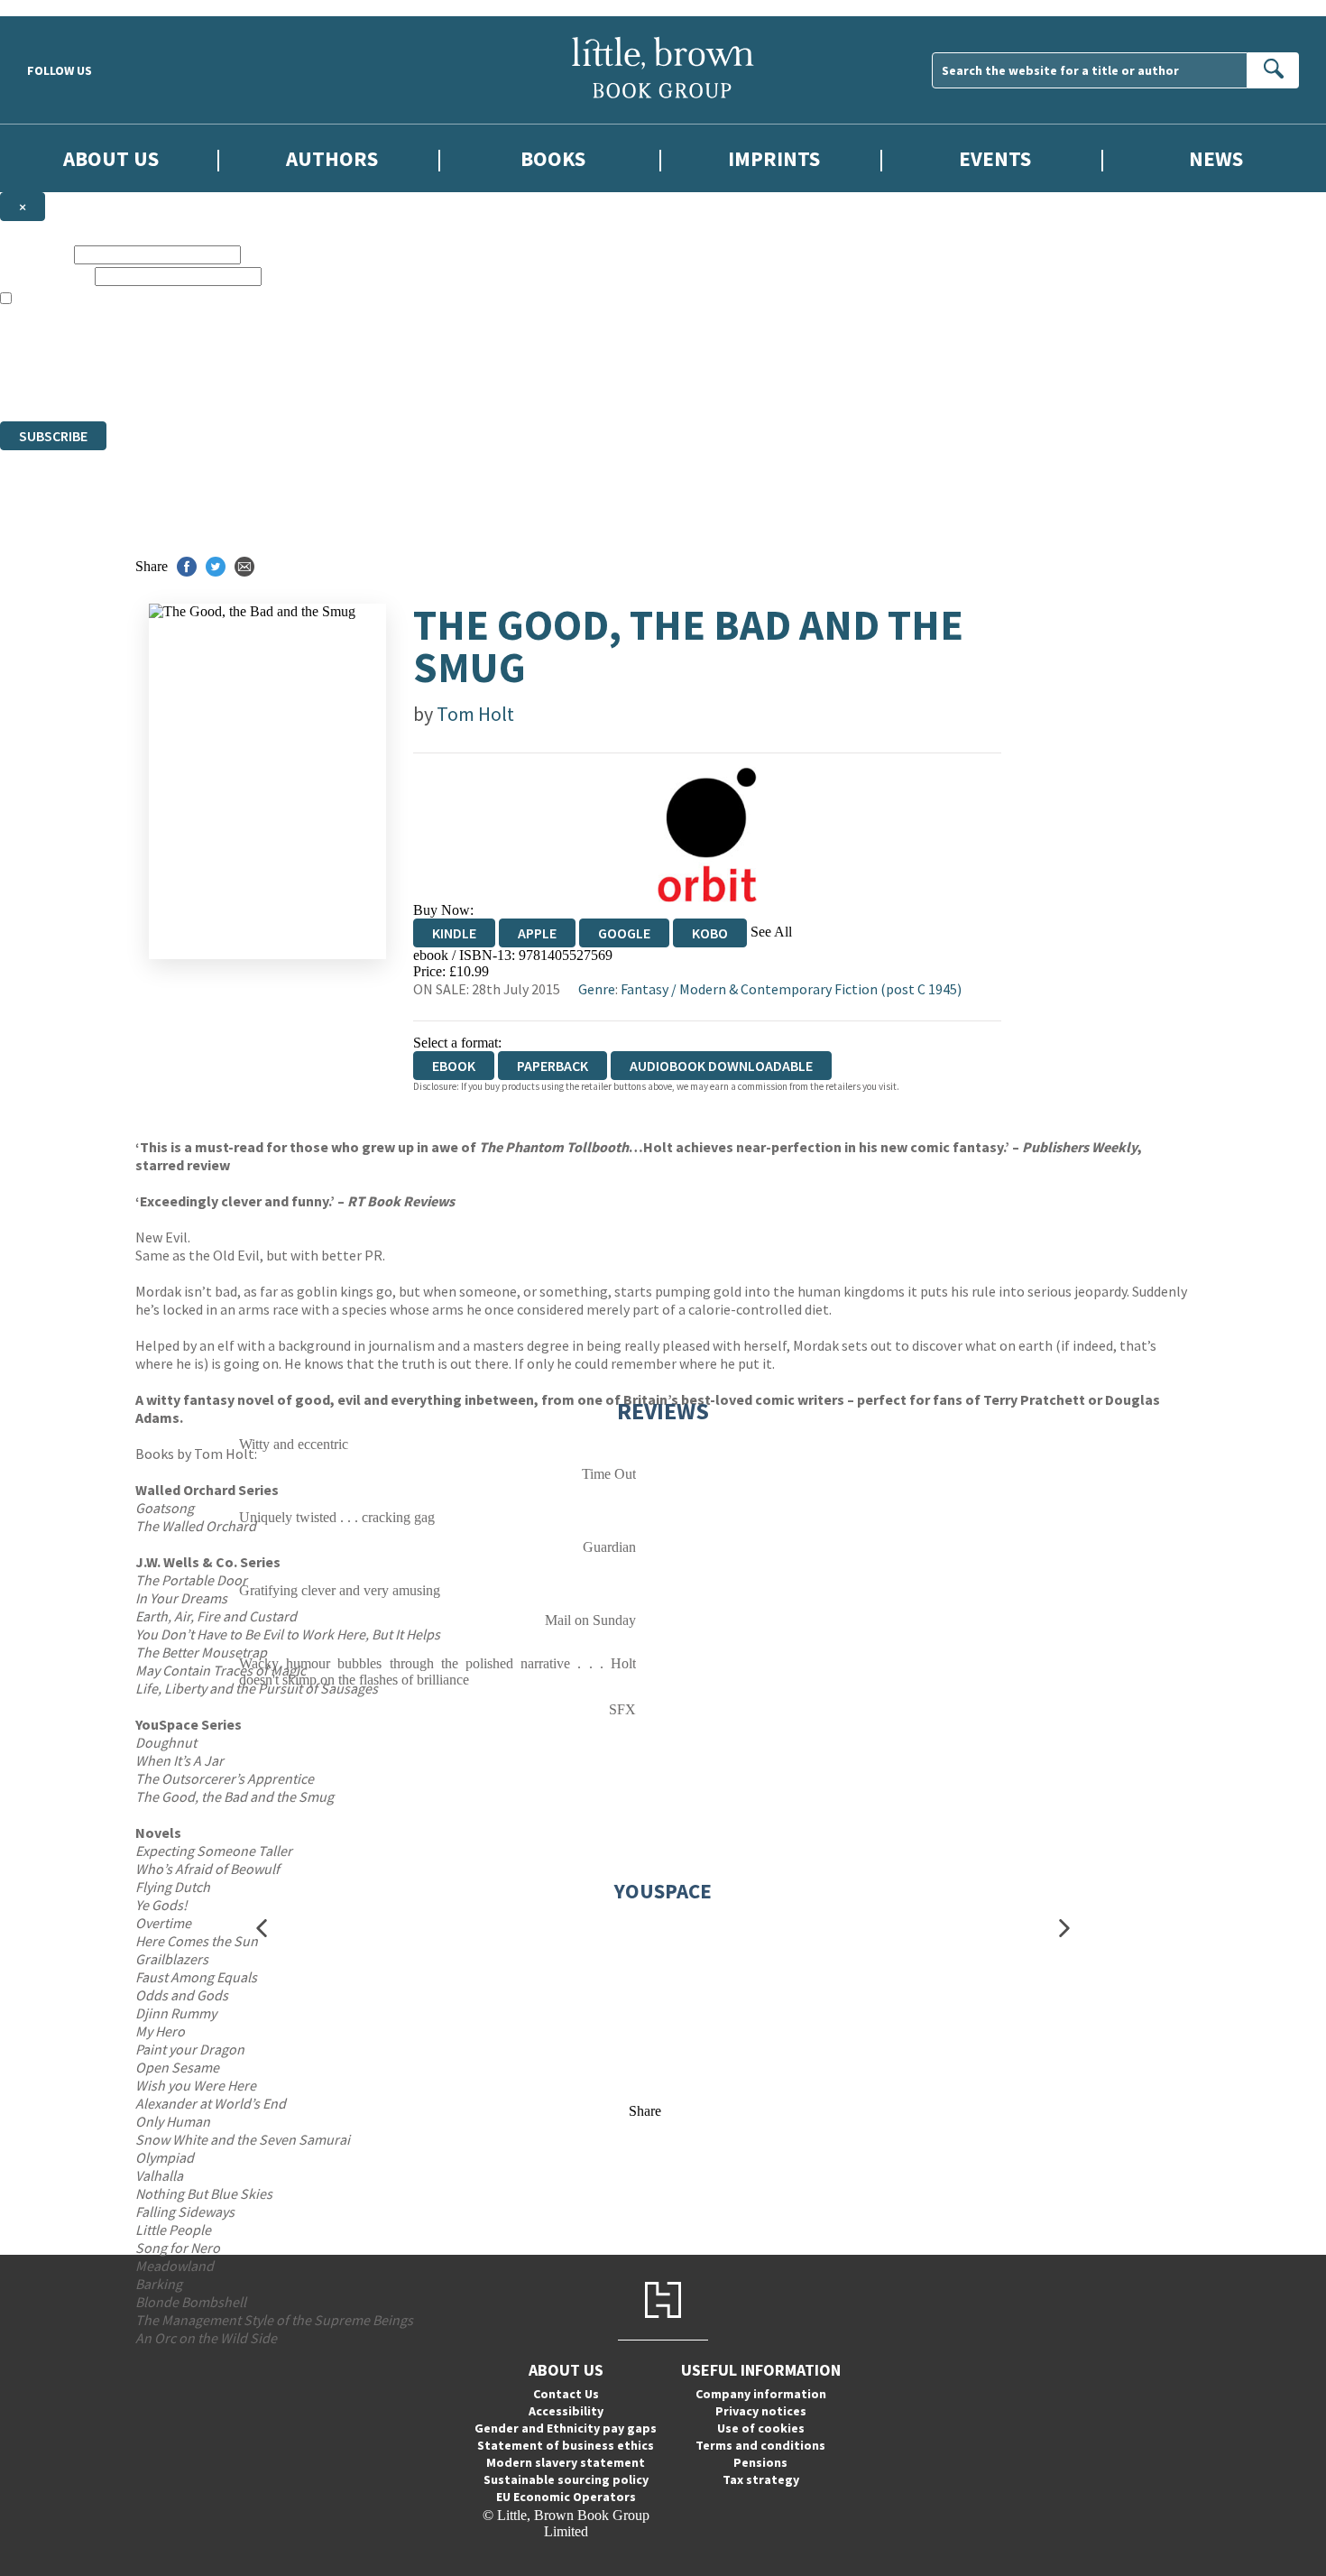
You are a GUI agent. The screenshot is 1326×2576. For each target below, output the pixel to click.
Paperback (552, 1066)
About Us (111, 158)
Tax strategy (761, 2479)
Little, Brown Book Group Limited (224, 348)
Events (995, 158)
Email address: (46, 276)
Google (624, 933)
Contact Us (566, 2394)
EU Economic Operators (566, 2497)
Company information (761, 2394)
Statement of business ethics (566, 2445)
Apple (537, 933)
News (1216, 158)
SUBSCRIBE (53, 436)
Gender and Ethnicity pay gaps (566, 2428)
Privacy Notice (355, 380)
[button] (262, 1929)
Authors (332, 158)
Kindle (454, 933)
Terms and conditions (760, 2445)
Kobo (710, 933)
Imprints (774, 158)
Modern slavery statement (566, 2462)
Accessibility (566, 2411)
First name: (35, 254)
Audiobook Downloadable (721, 1066)
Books (553, 158)
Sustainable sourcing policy (566, 2479)
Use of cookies (761, 2428)
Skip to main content (59, 8)
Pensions (760, 2462)
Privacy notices (761, 2411)
